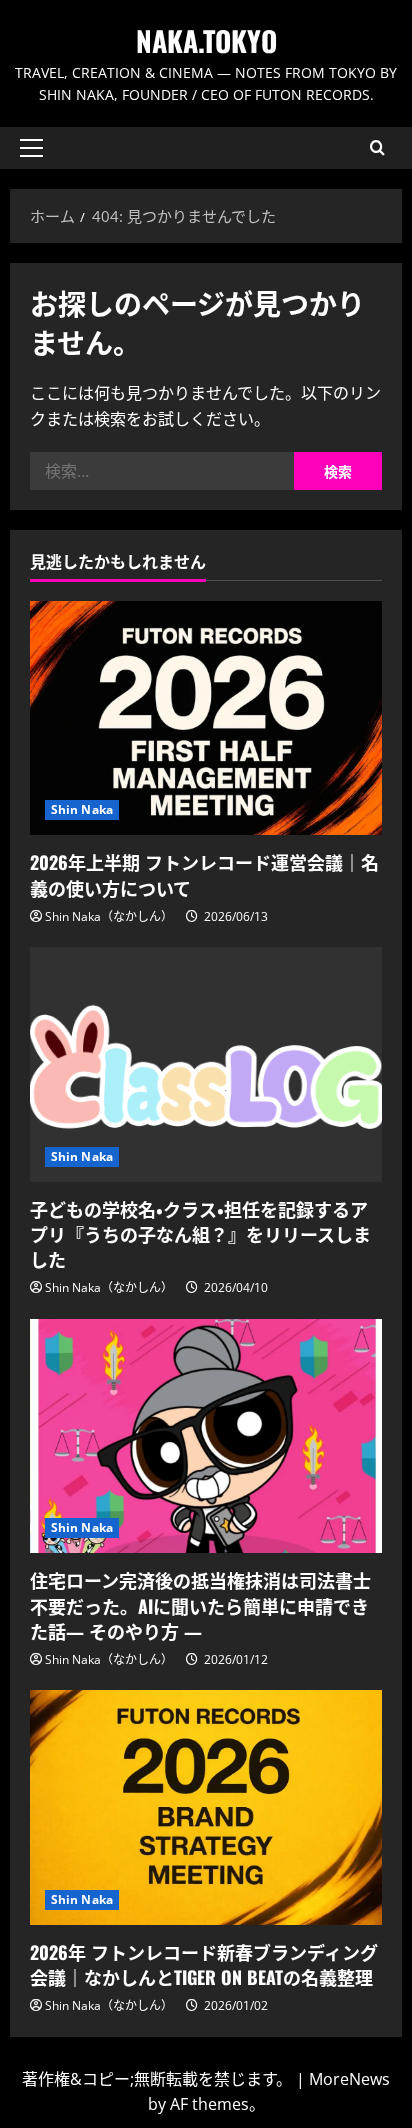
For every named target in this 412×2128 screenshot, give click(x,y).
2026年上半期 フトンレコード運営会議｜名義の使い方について (204, 874)
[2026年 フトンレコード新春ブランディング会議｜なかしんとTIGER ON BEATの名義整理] (206, 1807)
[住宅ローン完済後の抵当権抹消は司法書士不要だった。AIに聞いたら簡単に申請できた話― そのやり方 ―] (206, 1436)
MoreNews (349, 2079)
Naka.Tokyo (206, 40)
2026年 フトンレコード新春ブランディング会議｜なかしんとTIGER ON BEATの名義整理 (204, 1964)
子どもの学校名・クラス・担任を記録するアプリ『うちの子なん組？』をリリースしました (200, 1234)
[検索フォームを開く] (377, 147)
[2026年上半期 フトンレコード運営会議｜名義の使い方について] (206, 718)
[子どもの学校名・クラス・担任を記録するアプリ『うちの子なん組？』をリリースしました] (206, 1064)
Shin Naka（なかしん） (109, 916)
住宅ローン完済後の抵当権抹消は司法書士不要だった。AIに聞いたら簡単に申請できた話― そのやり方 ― (200, 1605)
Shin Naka (82, 809)
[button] (31, 148)
